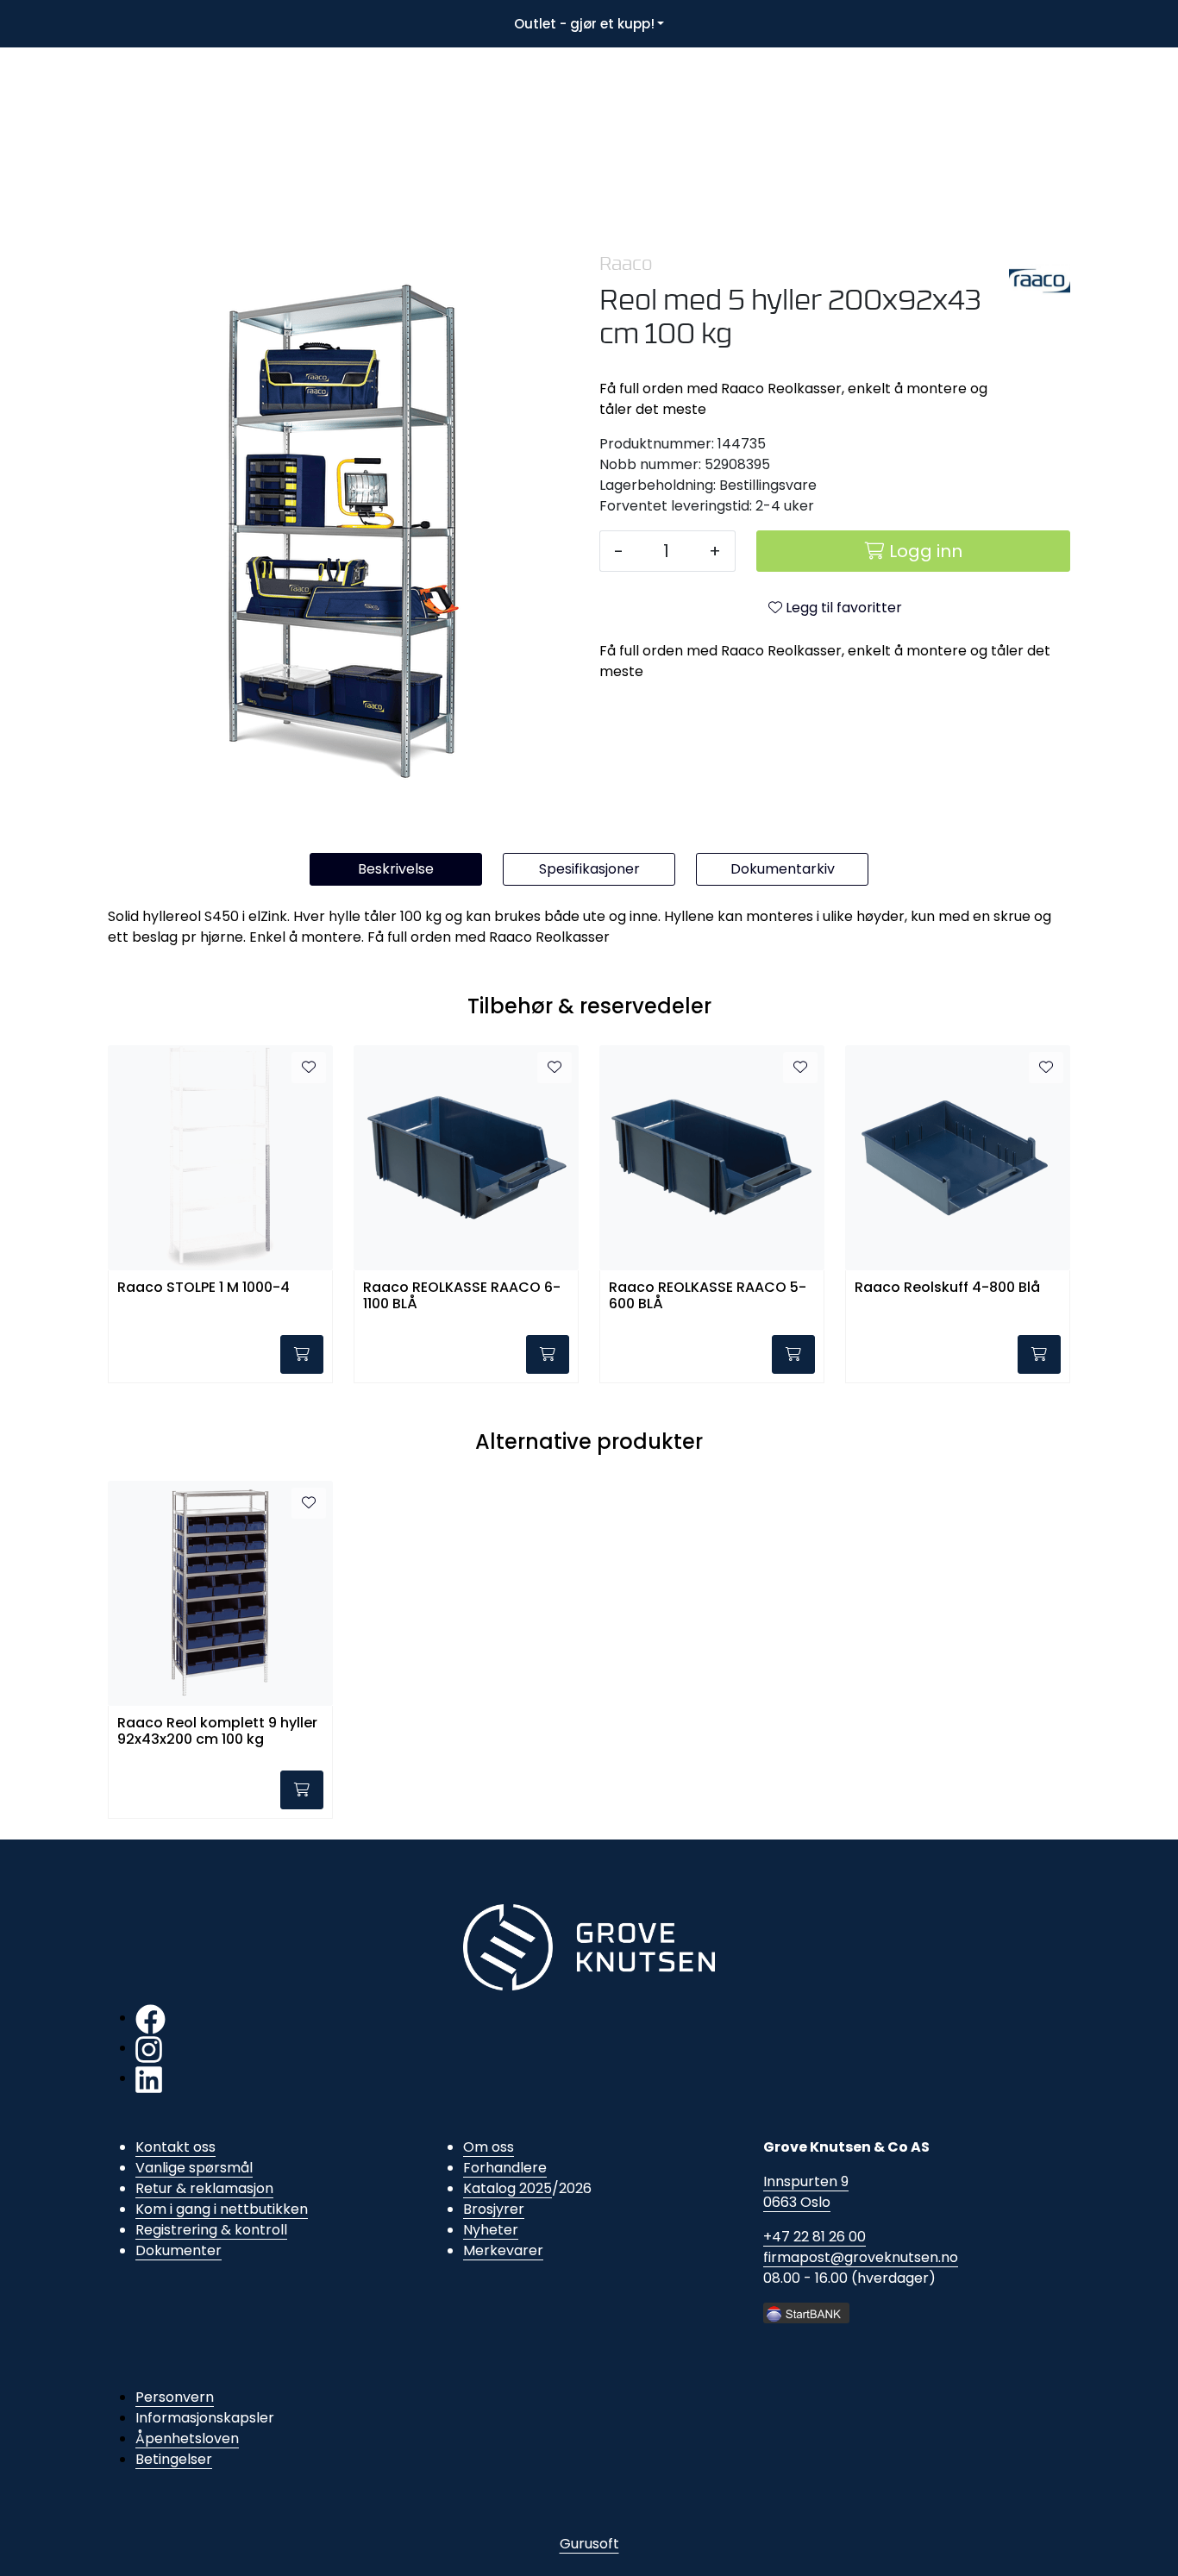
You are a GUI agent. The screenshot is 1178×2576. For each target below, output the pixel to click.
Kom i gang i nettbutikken (222, 2209)
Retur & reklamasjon (204, 2188)
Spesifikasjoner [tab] (589, 869)
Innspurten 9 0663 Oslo (806, 2192)
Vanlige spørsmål (194, 2168)
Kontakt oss (175, 2147)
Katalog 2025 (508, 2188)
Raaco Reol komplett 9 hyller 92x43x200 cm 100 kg (217, 1732)
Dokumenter (179, 2250)
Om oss (489, 2147)
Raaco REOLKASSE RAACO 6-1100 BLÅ (462, 1296)
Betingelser (174, 2459)
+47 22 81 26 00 (815, 2237)
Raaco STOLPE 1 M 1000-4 (204, 1288)
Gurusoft (589, 2544)
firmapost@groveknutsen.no (861, 2257)
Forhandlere (505, 2168)
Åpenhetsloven (187, 2438)
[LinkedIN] (149, 2078)
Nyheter (491, 2230)
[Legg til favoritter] (309, 1068)
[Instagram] (149, 2048)
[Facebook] (150, 2018)
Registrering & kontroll (211, 2230)
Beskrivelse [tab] (396, 869)
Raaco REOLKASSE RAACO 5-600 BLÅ (708, 1296)
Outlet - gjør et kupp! (584, 24)
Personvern (175, 2397)
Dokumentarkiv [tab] (783, 869)
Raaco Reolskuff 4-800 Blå (947, 1288)
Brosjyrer (494, 2209)
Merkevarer (503, 2250)
